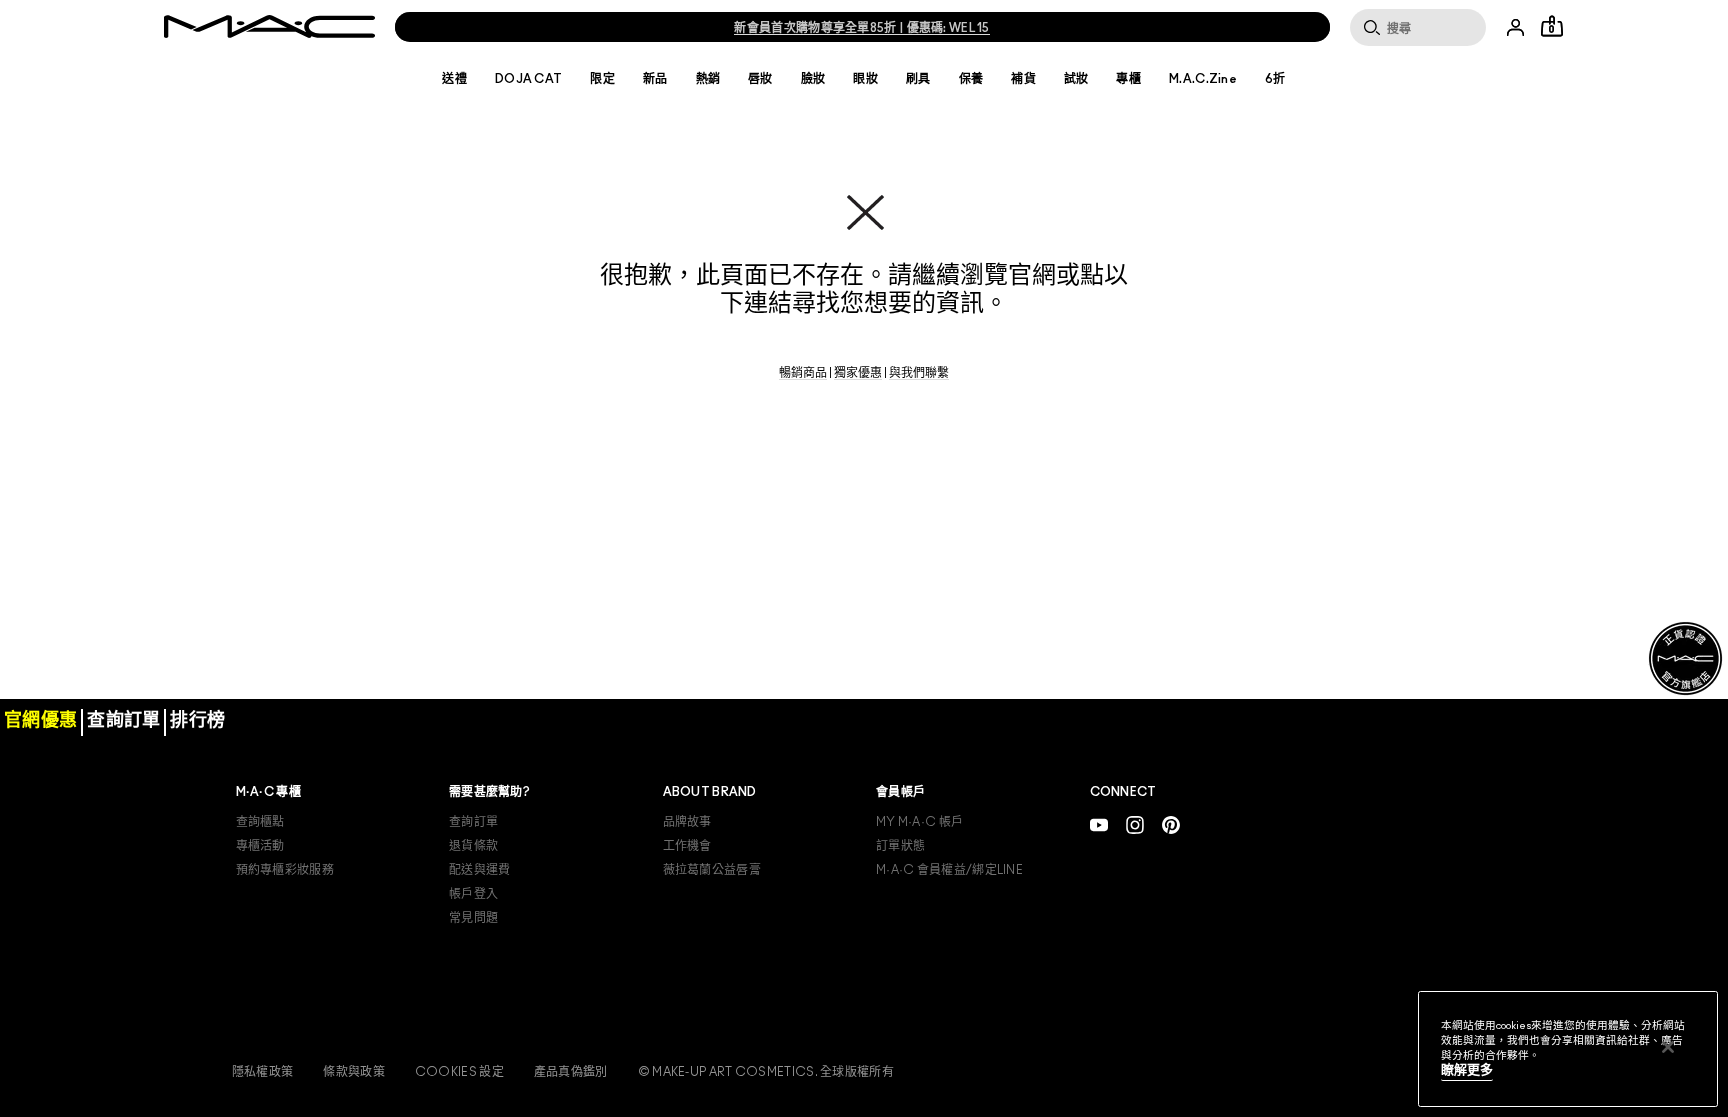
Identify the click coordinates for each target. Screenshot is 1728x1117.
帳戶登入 (473, 894)
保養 (971, 79)
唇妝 (760, 79)
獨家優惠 (858, 373)
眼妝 (865, 79)
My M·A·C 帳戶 (919, 822)
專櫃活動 (260, 846)
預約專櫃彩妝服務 (285, 870)
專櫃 (1128, 79)
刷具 (918, 79)
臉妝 (813, 79)
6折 (1275, 79)
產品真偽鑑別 (571, 1072)
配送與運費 (480, 870)
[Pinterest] (1171, 824)
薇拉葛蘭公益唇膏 (712, 870)
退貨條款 (473, 846)
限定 (602, 79)
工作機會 (687, 846)
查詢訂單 (473, 822)
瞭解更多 (1467, 1070)
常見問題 (473, 918)
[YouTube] (1099, 824)
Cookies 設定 (459, 1072)
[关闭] (1668, 1047)
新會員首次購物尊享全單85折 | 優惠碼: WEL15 (861, 28)
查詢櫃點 (260, 822)
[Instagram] (1135, 824)
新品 (655, 79)
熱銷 (708, 79)
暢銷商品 (803, 373)
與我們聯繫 (919, 373)
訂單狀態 (900, 846)
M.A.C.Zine (1203, 79)
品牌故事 (687, 822)
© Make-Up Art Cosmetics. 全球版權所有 (766, 1072)
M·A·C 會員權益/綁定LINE (949, 870)
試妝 (1076, 79)
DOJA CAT (528, 79)
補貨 (1023, 79)
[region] (1568, 1049)
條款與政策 (354, 1072)
